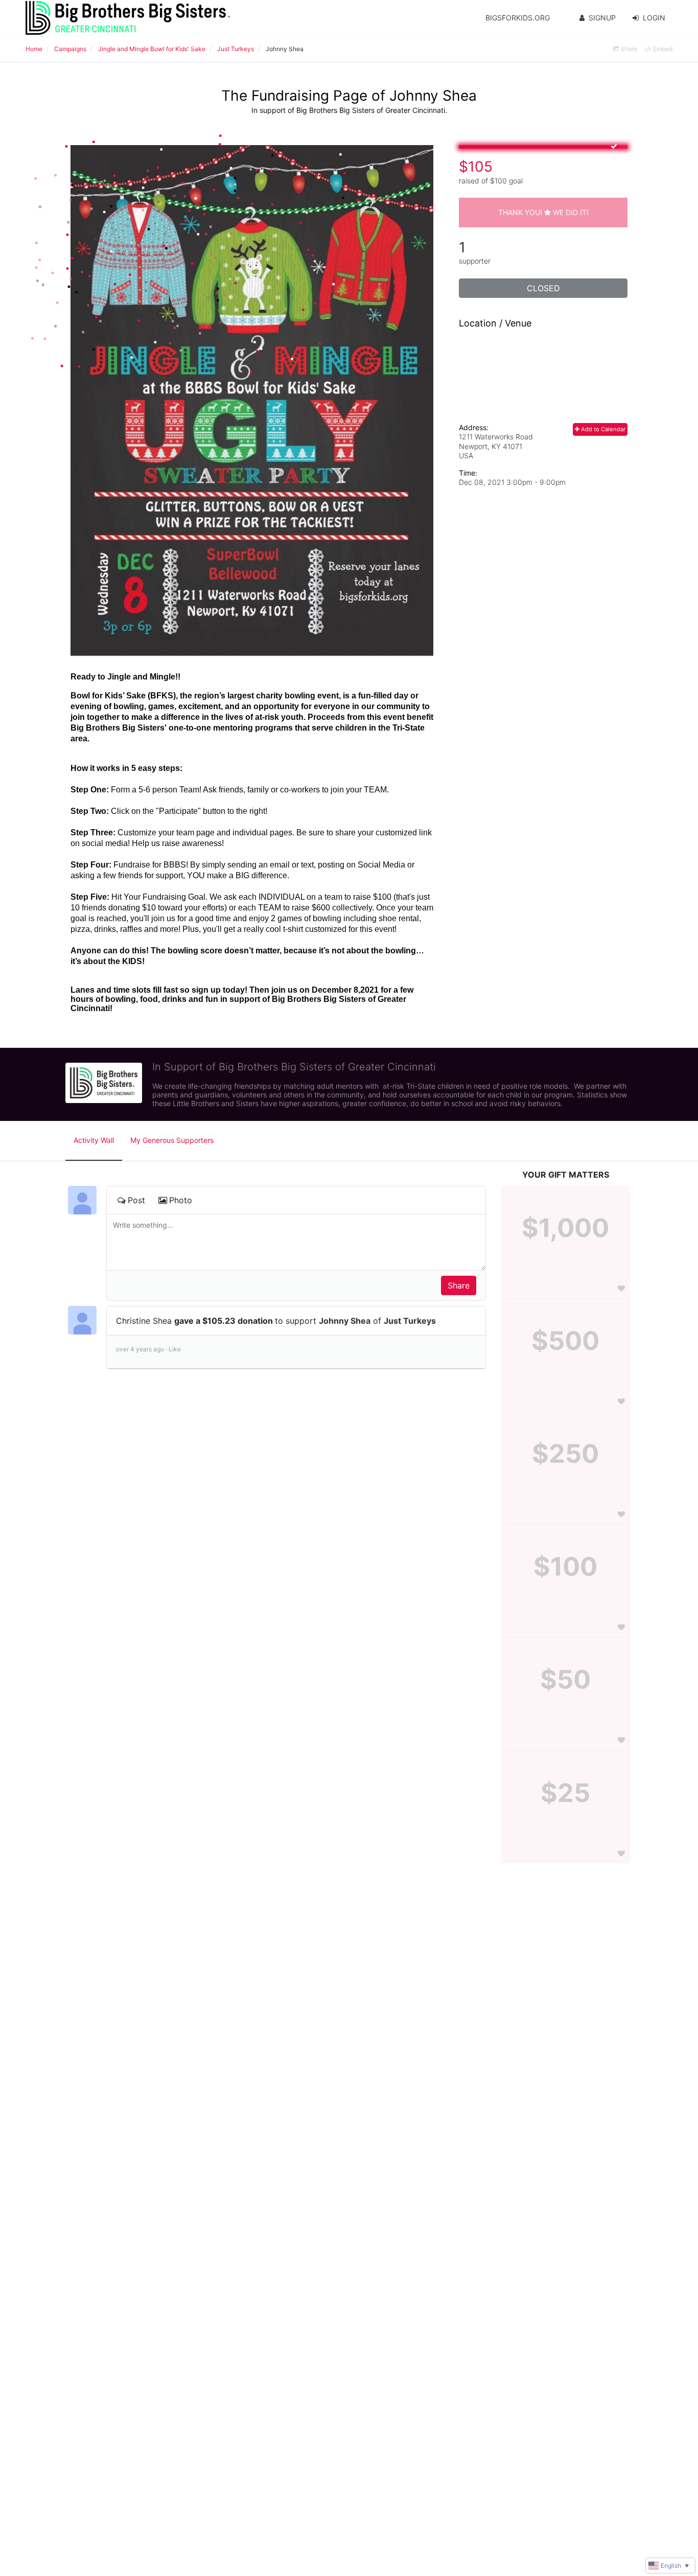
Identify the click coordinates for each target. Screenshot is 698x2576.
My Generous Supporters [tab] (172, 1140)
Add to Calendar (602, 429)
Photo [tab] (181, 1200)
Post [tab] (136, 1200)
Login (654, 18)
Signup (602, 18)
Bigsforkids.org (518, 18)
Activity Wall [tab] (94, 1140)
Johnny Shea (345, 1321)
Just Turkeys (410, 1321)
